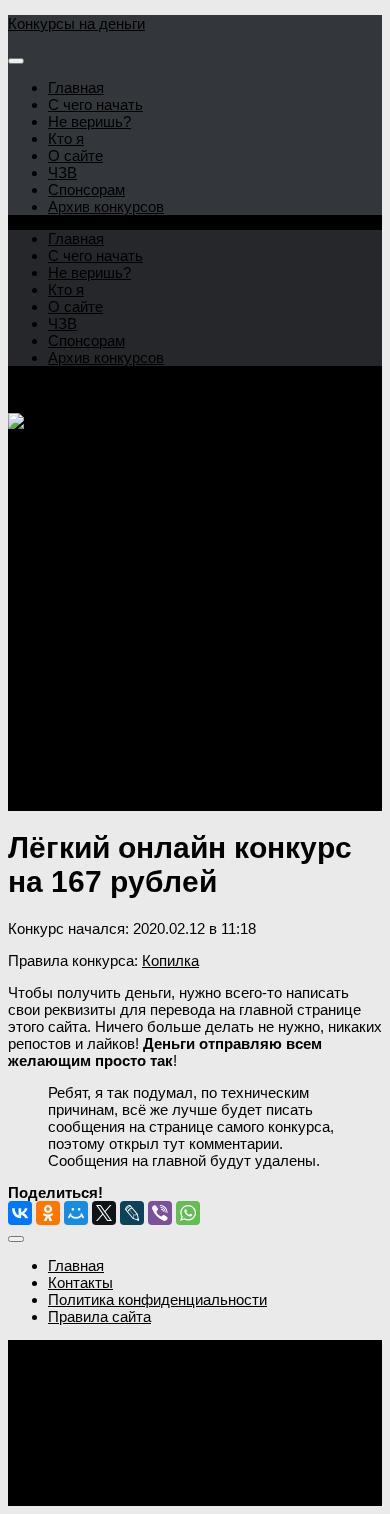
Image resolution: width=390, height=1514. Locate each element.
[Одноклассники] (48, 1213)
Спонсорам (86, 189)
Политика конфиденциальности (157, 1299)
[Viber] (160, 1213)
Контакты (80, 1282)
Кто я (66, 138)
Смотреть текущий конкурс (101, 751)
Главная (76, 87)
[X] (104, 1213)
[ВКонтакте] (20, 1213)
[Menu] (16, 61)
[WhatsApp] (188, 1213)
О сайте (75, 155)
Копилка (170, 960)
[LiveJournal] (132, 1213)
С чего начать (95, 104)
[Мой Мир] (76, 1213)
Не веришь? (89, 121)
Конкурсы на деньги (76, 23)
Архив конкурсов (106, 206)
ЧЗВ (62, 172)
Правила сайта (99, 1316)
